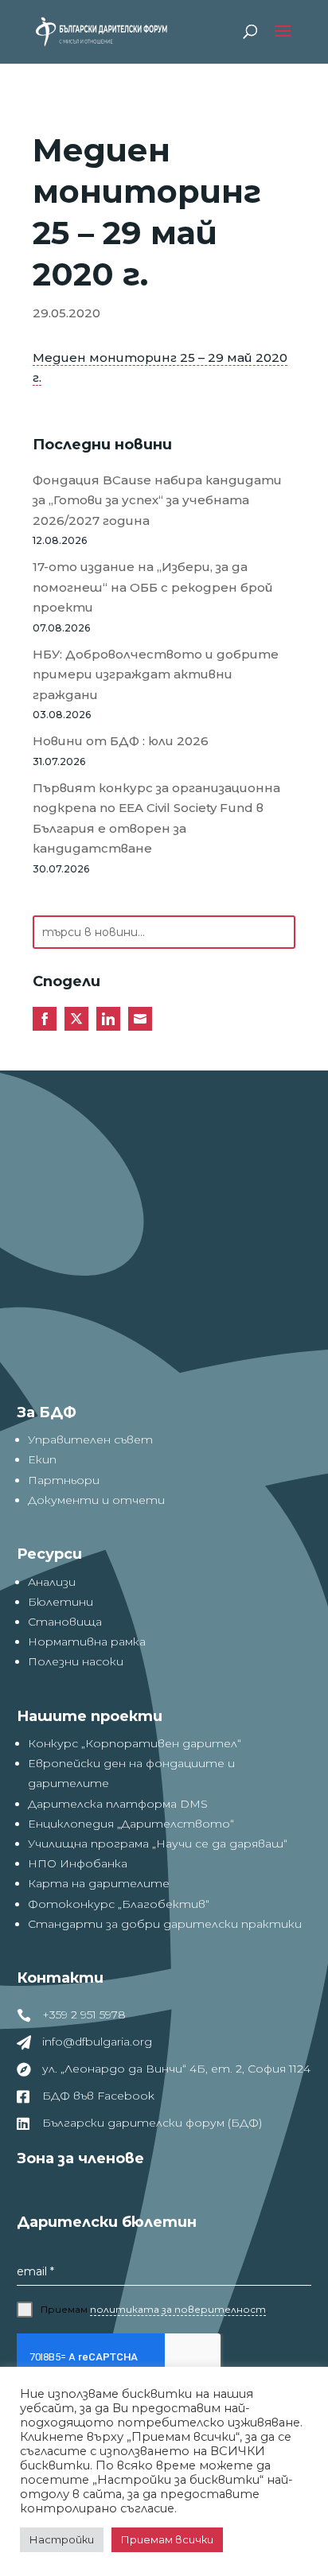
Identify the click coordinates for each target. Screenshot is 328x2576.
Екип (42, 1459)
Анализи (52, 1582)
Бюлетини (61, 1602)
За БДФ (47, 1412)
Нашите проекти (90, 1716)
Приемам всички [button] (167, 2539)
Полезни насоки (76, 1661)
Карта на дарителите (99, 1883)
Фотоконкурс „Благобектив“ (119, 1904)
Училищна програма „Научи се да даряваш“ (158, 1844)
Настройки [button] (62, 2539)
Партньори (64, 1480)
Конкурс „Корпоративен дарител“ (135, 1743)
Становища (65, 1622)
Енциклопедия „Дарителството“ (131, 1824)
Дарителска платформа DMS (118, 1804)
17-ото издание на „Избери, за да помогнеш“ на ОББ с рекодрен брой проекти (153, 587)
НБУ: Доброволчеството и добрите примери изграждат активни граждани (156, 674)
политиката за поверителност (178, 2309)
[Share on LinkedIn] (108, 1019)
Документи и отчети (96, 1500)
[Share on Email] (140, 1019)
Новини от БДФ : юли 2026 (121, 741)
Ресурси (49, 1554)
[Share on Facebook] (45, 1019)
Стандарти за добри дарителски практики (165, 1924)
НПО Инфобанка (78, 1863)
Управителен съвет (90, 1440)
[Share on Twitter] (76, 1019)
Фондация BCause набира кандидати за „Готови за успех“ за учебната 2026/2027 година (157, 500)
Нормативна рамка (87, 1642)
